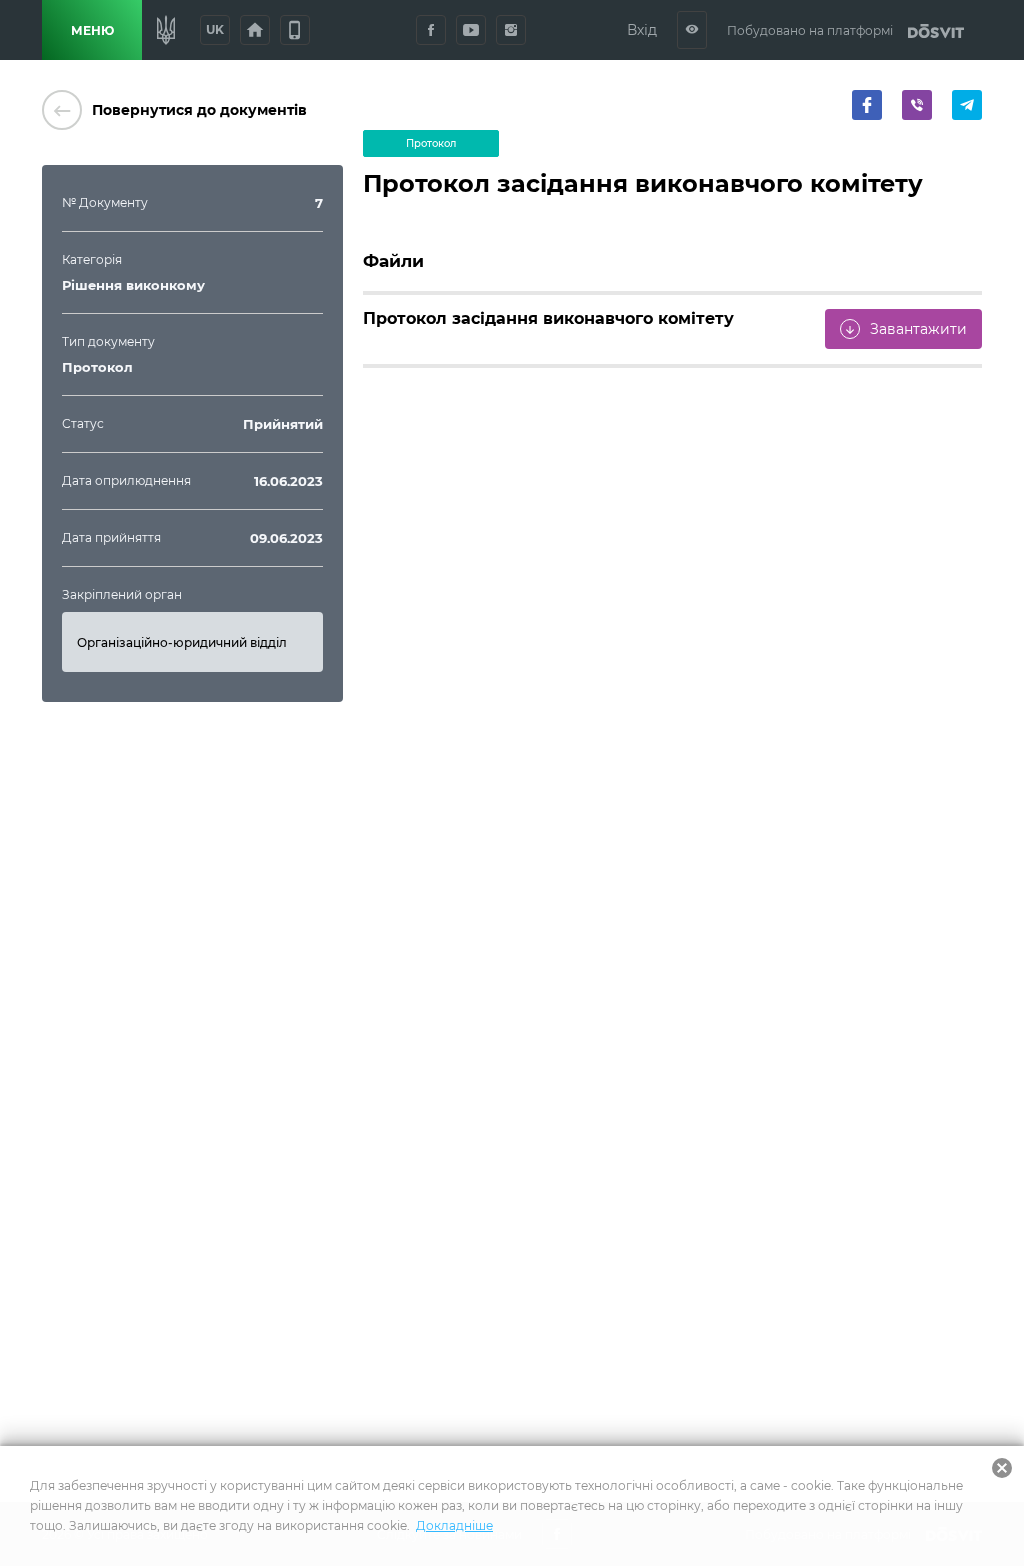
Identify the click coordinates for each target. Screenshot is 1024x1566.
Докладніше (454, 1525)
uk (215, 29)
